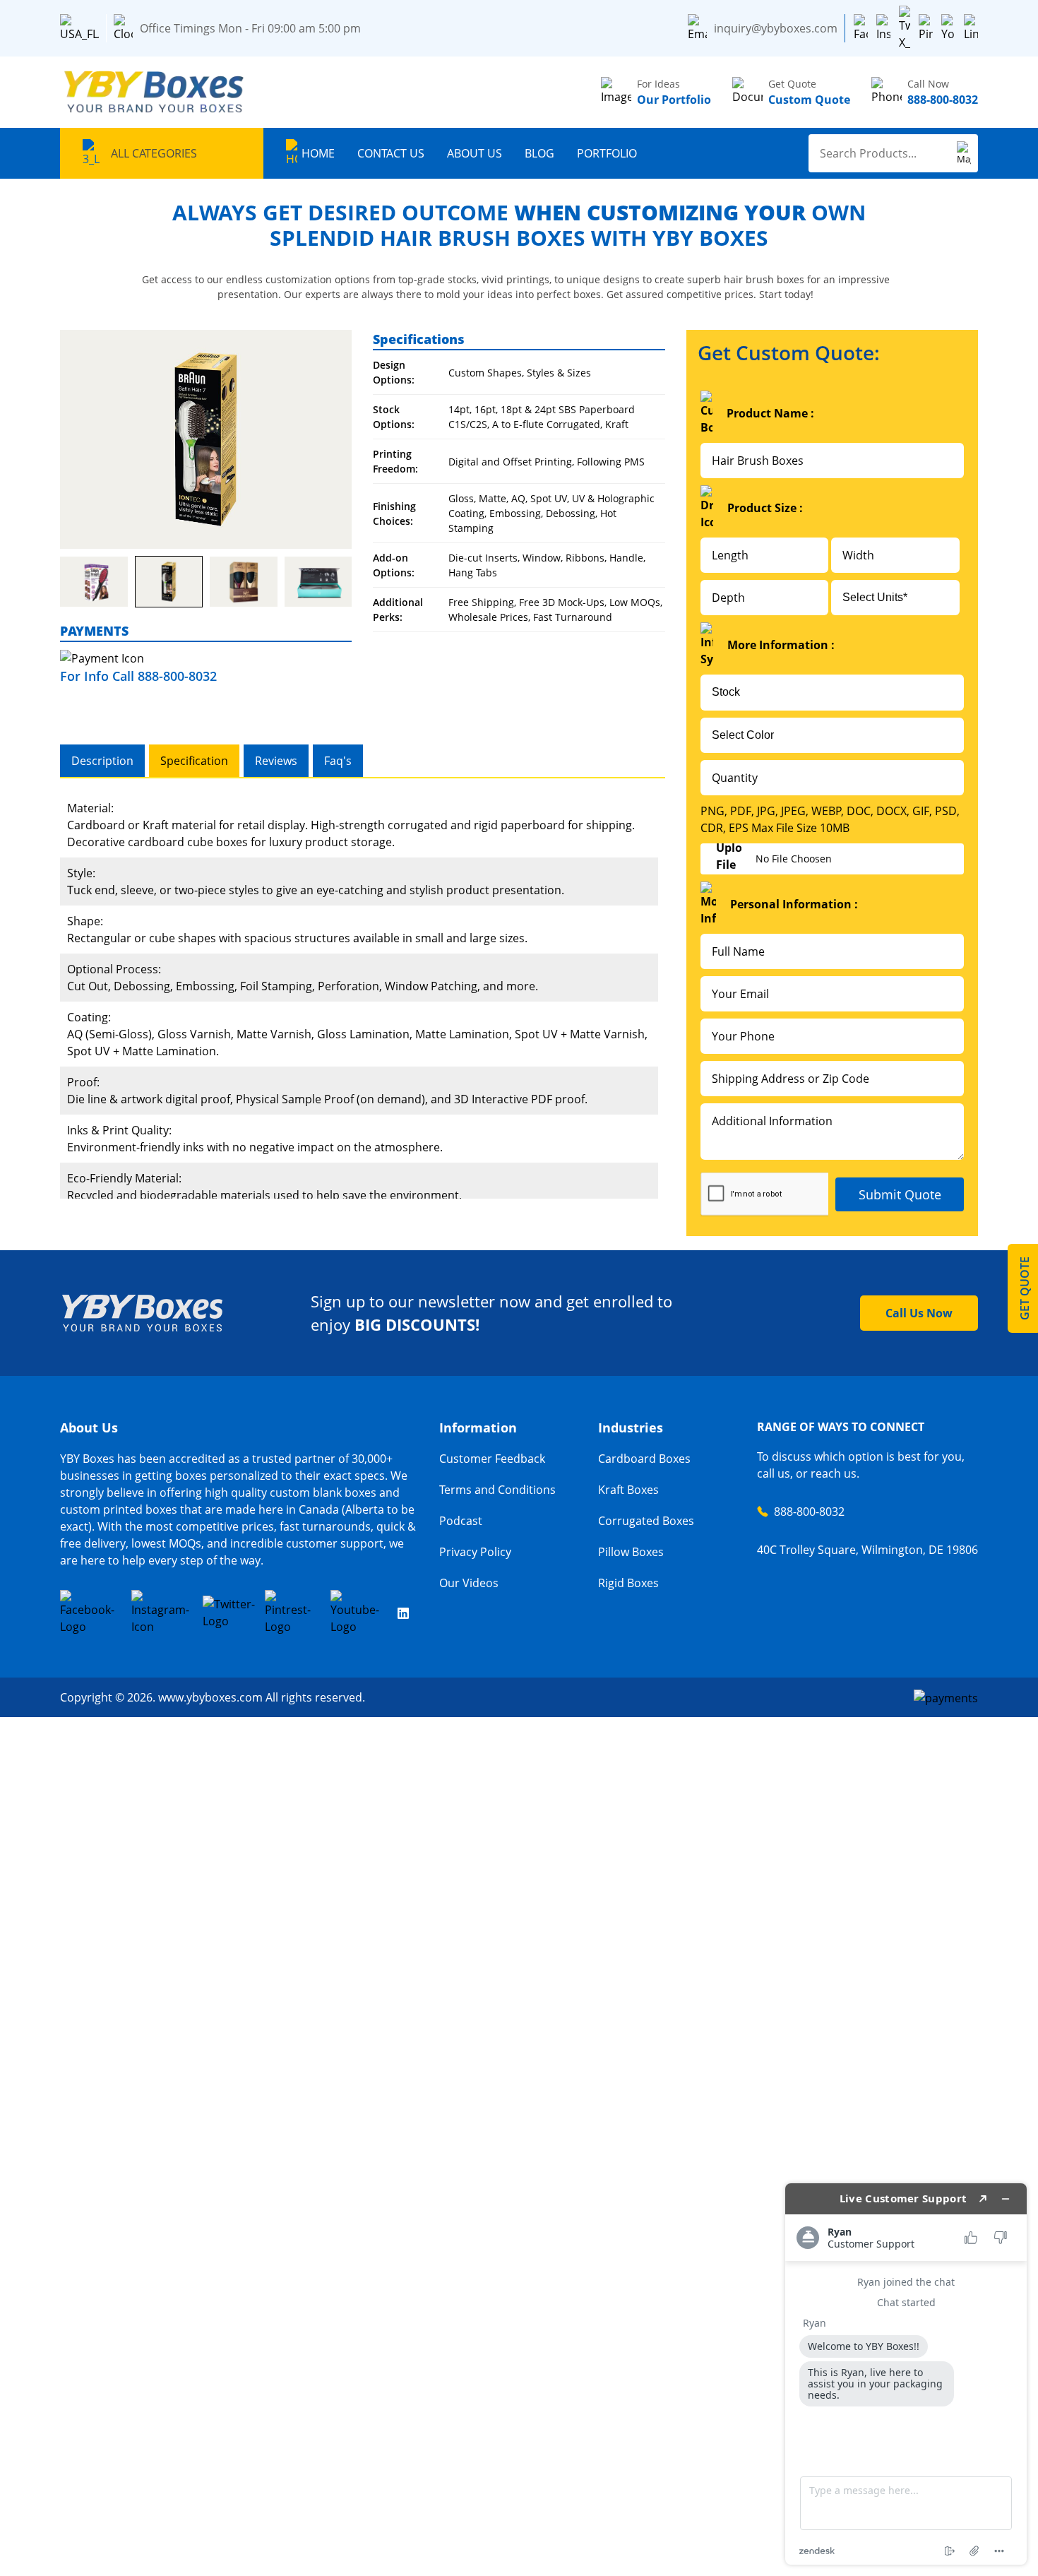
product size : (765, 508)
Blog (539, 153)
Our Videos (469, 1583)
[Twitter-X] (905, 28)
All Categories (154, 153)
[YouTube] (948, 28)
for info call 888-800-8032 (138, 676)
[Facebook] (861, 28)
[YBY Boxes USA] (155, 92)
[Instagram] (883, 28)
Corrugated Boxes (646, 1521)
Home (318, 153)
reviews (276, 761)
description (102, 761)
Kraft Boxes (628, 1490)
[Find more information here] (906, 2374)
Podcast (461, 1521)
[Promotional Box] (206, 439)
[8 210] (169, 582)
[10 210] (318, 582)
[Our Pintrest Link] (293, 1613)
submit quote (900, 1194)
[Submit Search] (964, 153)
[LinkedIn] (971, 28)
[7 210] (94, 582)
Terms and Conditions (497, 1490)
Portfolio (607, 153)
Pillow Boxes (631, 1552)
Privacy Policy (475, 1552)
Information (478, 1428)
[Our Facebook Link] (91, 1613)
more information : (781, 645)
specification (194, 761)
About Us (475, 153)
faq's (338, 761)
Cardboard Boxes (644, 1459)
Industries (631, 1428)
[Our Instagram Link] (162, 1613)
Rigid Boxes (628, 1583)
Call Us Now (919, 1313)
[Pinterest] (926, 28)
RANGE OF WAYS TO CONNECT (841, 1427)
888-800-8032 (809, 1512)
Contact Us (391, 153)
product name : (770, 413)
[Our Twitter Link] (229, 1613)
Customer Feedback (492, 1459)
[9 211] (244, 582)
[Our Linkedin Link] (403, 1613)
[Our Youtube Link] (359, 1613)
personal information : (794, 904)
